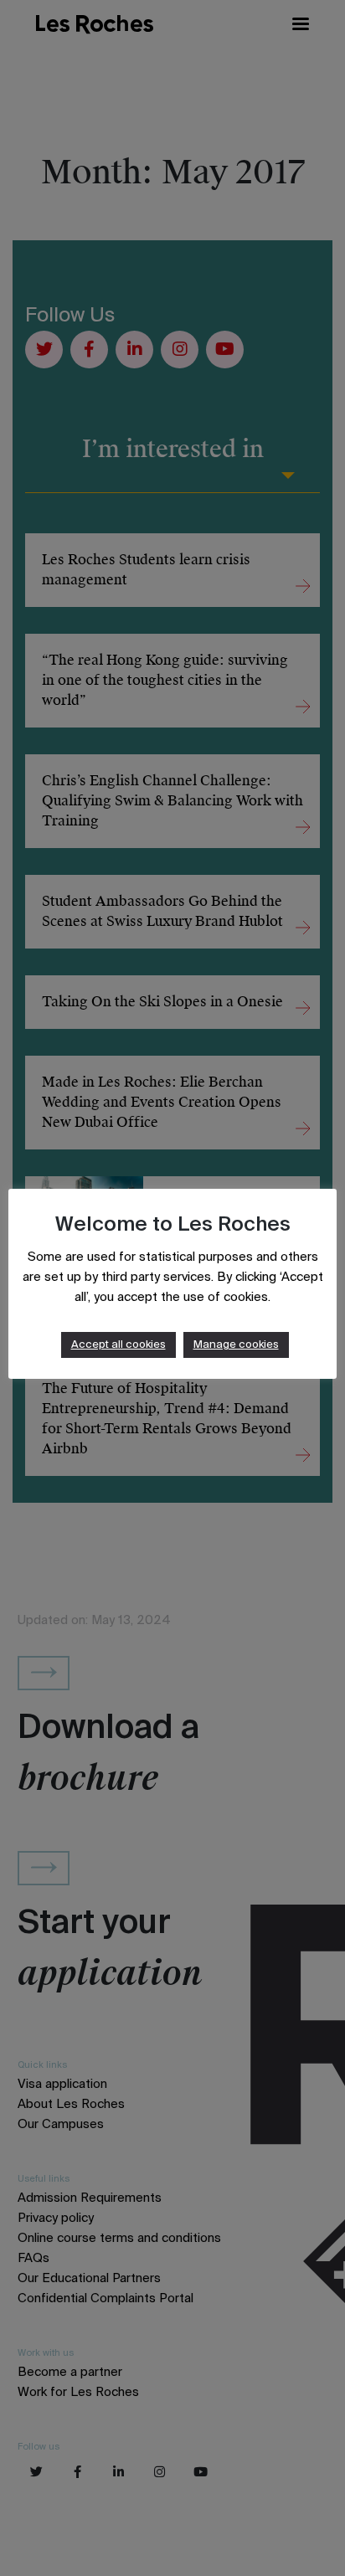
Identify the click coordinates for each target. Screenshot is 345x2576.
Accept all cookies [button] (118, 1345)
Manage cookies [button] (236, 1345)
